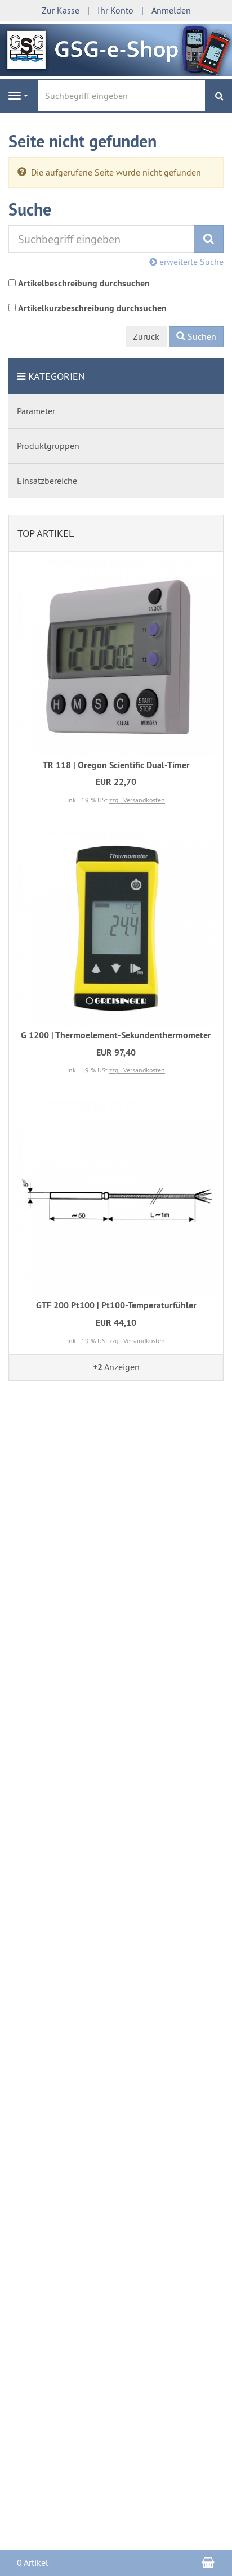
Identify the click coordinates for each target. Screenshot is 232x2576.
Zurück (146, 336)
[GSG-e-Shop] (116, 48)
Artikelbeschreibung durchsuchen (84, 283)
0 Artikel (33, 2562)
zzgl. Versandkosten (137, 800)
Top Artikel (46, 533)
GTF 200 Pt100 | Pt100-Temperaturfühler (116, 1305)
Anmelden (171, 10)
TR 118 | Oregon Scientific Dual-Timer (116, 765)
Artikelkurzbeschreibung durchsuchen (92, 308)
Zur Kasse (61, 10)
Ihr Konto (115, 10)
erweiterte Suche (190, 262)
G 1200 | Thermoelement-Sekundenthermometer (116, 1035)
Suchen (201, 336)
